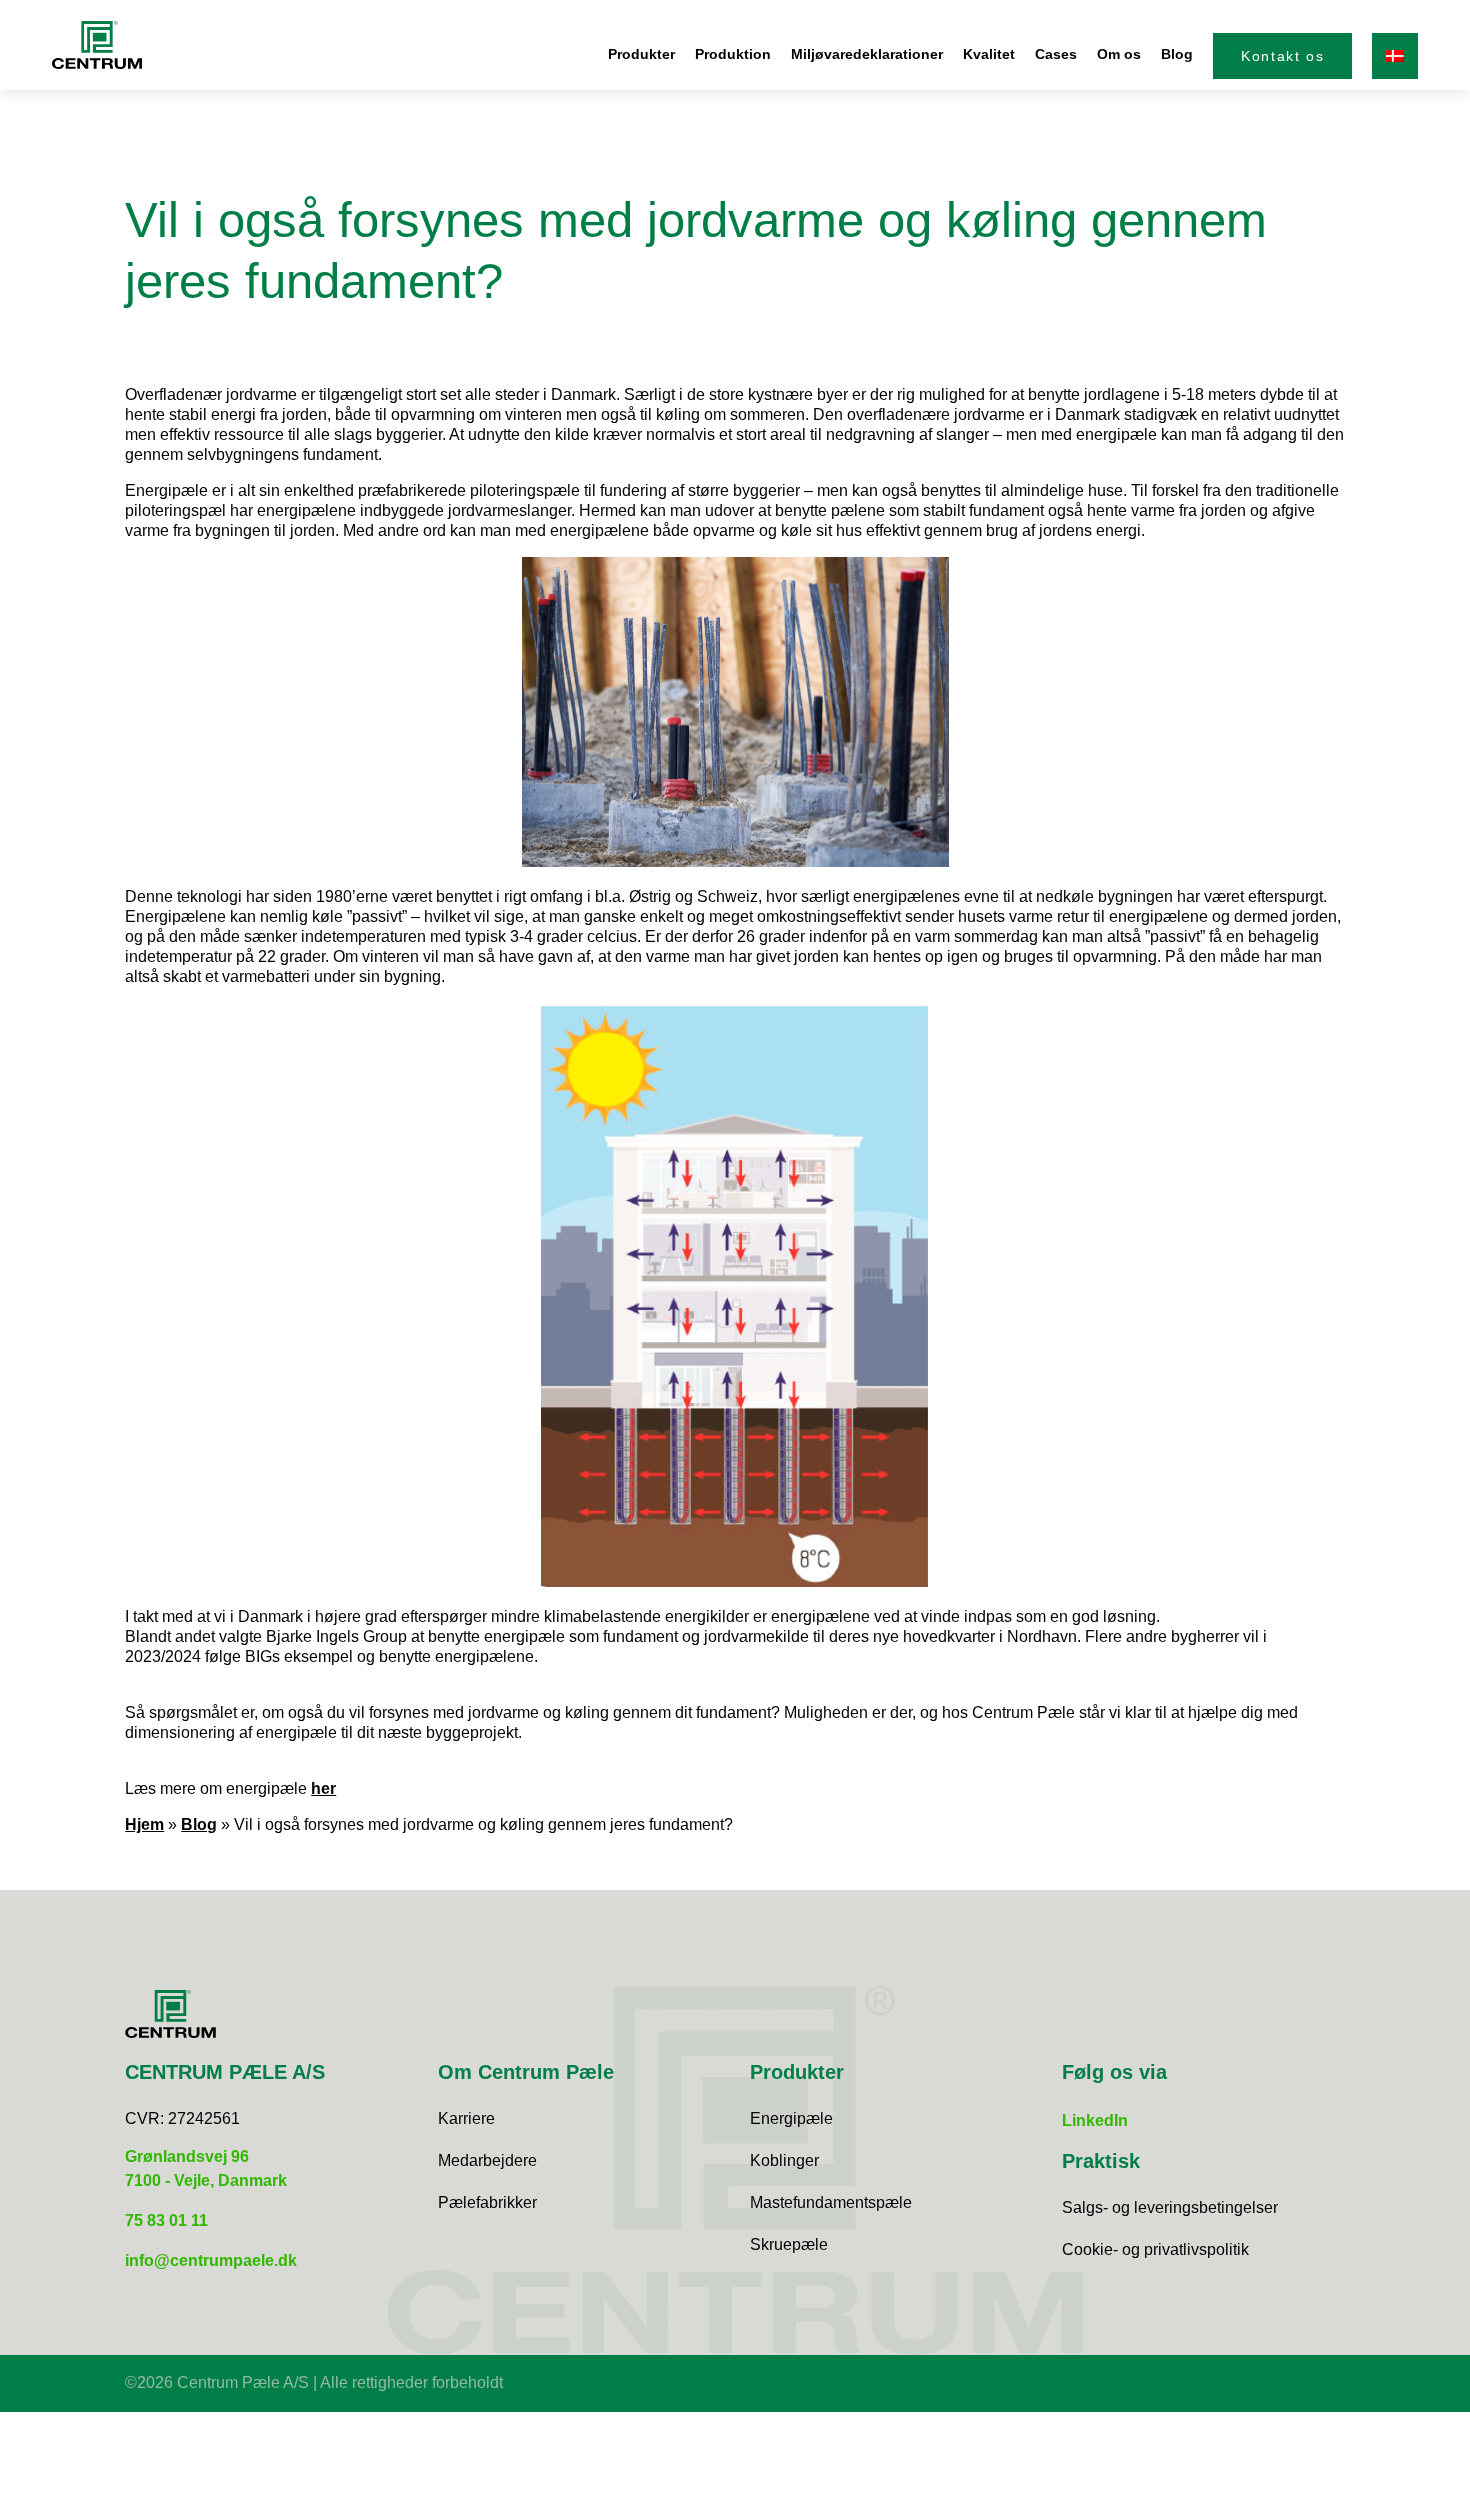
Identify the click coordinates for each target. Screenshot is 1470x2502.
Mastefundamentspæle (831, 2202)
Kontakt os (1282, 56)
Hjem (144, 1824)
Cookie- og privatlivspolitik (1155, 2249)
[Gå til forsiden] (97, 45)
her (323, 1788)
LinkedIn (1095, 2120)
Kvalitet (989, 54)
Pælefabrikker (487, 2202)
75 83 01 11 (166, 2220)
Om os (1119, 54)
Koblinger (784, 2160)
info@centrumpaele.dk (211, 2260)
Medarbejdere (487, 2160)
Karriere (466, 2118)
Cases (1056, 54)
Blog (1177, 54)
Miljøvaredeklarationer (867, 54)
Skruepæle (789, 2244)
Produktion (733, 54)
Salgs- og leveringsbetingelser (1170, 2207)
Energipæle (791, 2118)
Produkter (641, 54)
